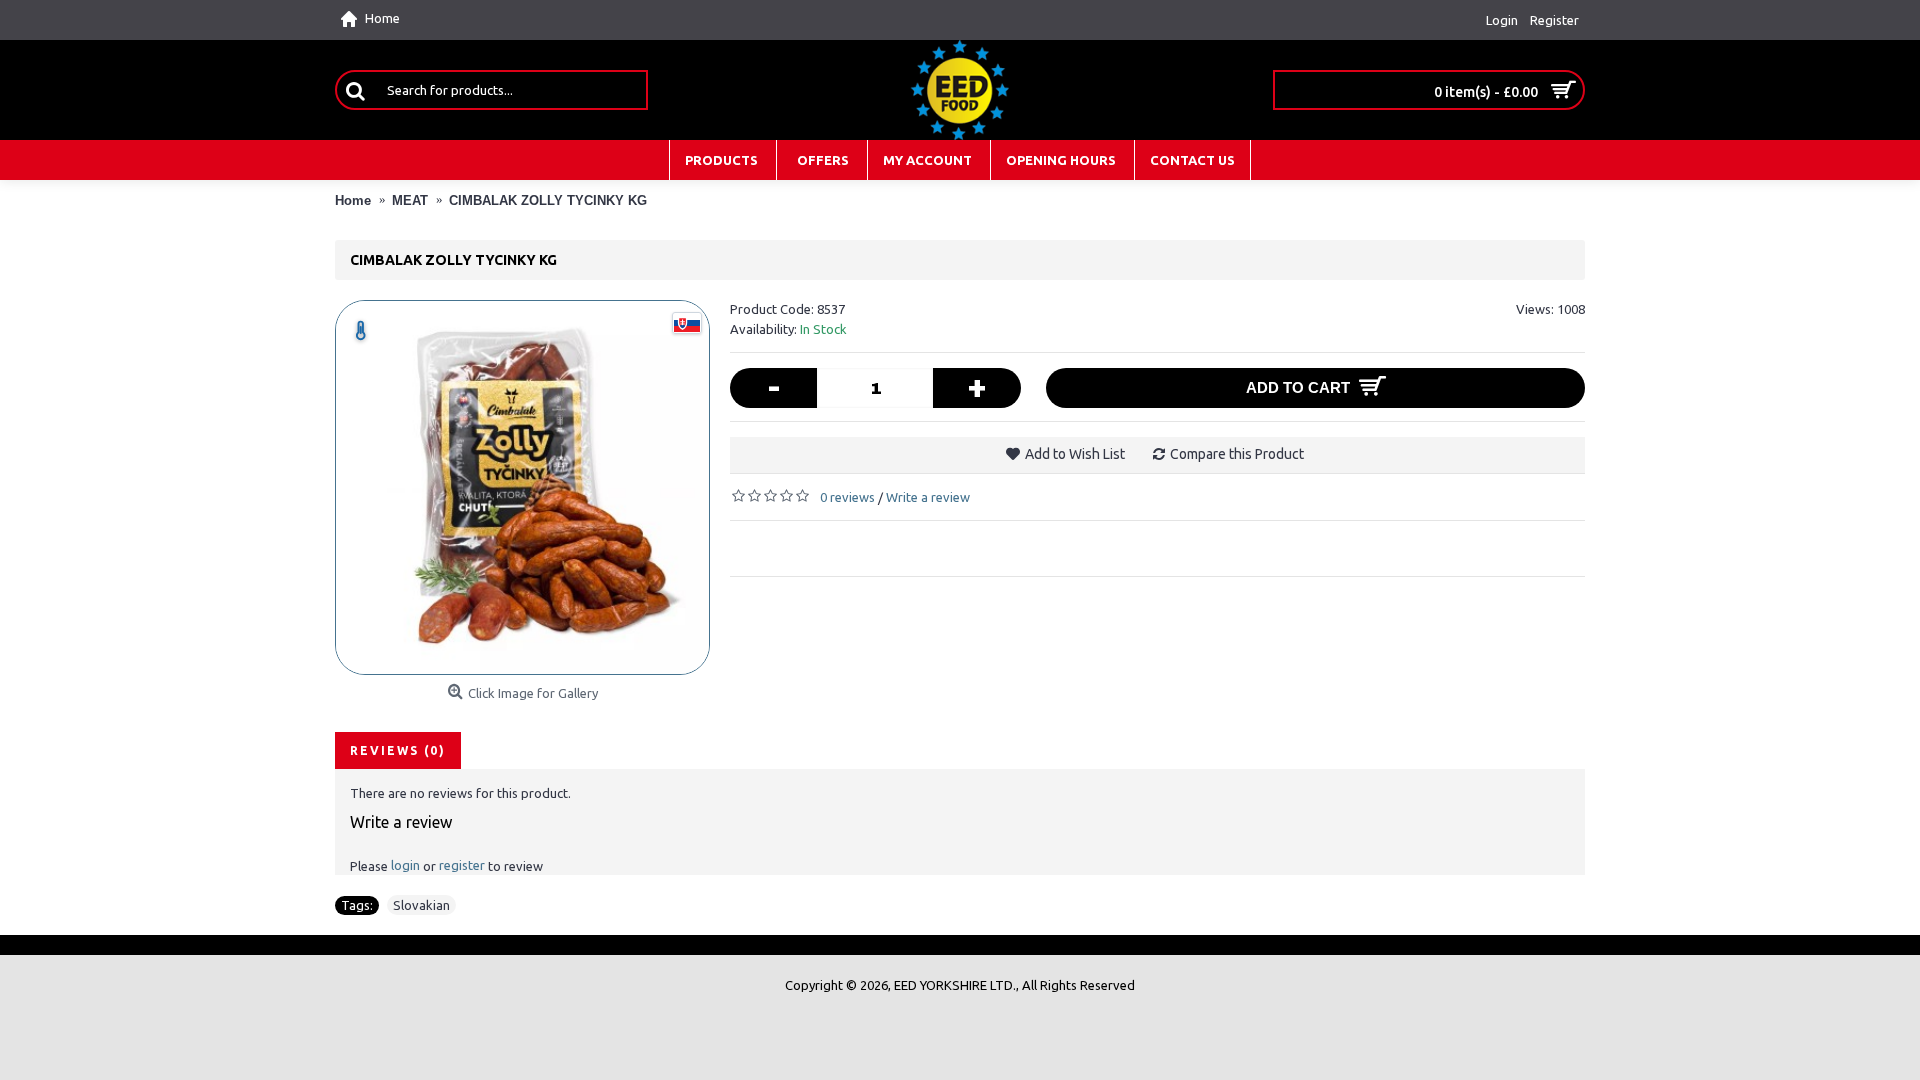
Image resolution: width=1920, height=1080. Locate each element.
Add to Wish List (1075, 454)
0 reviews (847, 497)
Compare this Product (1237, 454)
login (405, 865)
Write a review (928, 497)
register (462, 865)
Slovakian (421, 905)
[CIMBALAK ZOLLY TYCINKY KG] (522, 487)
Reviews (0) (398, 750)
